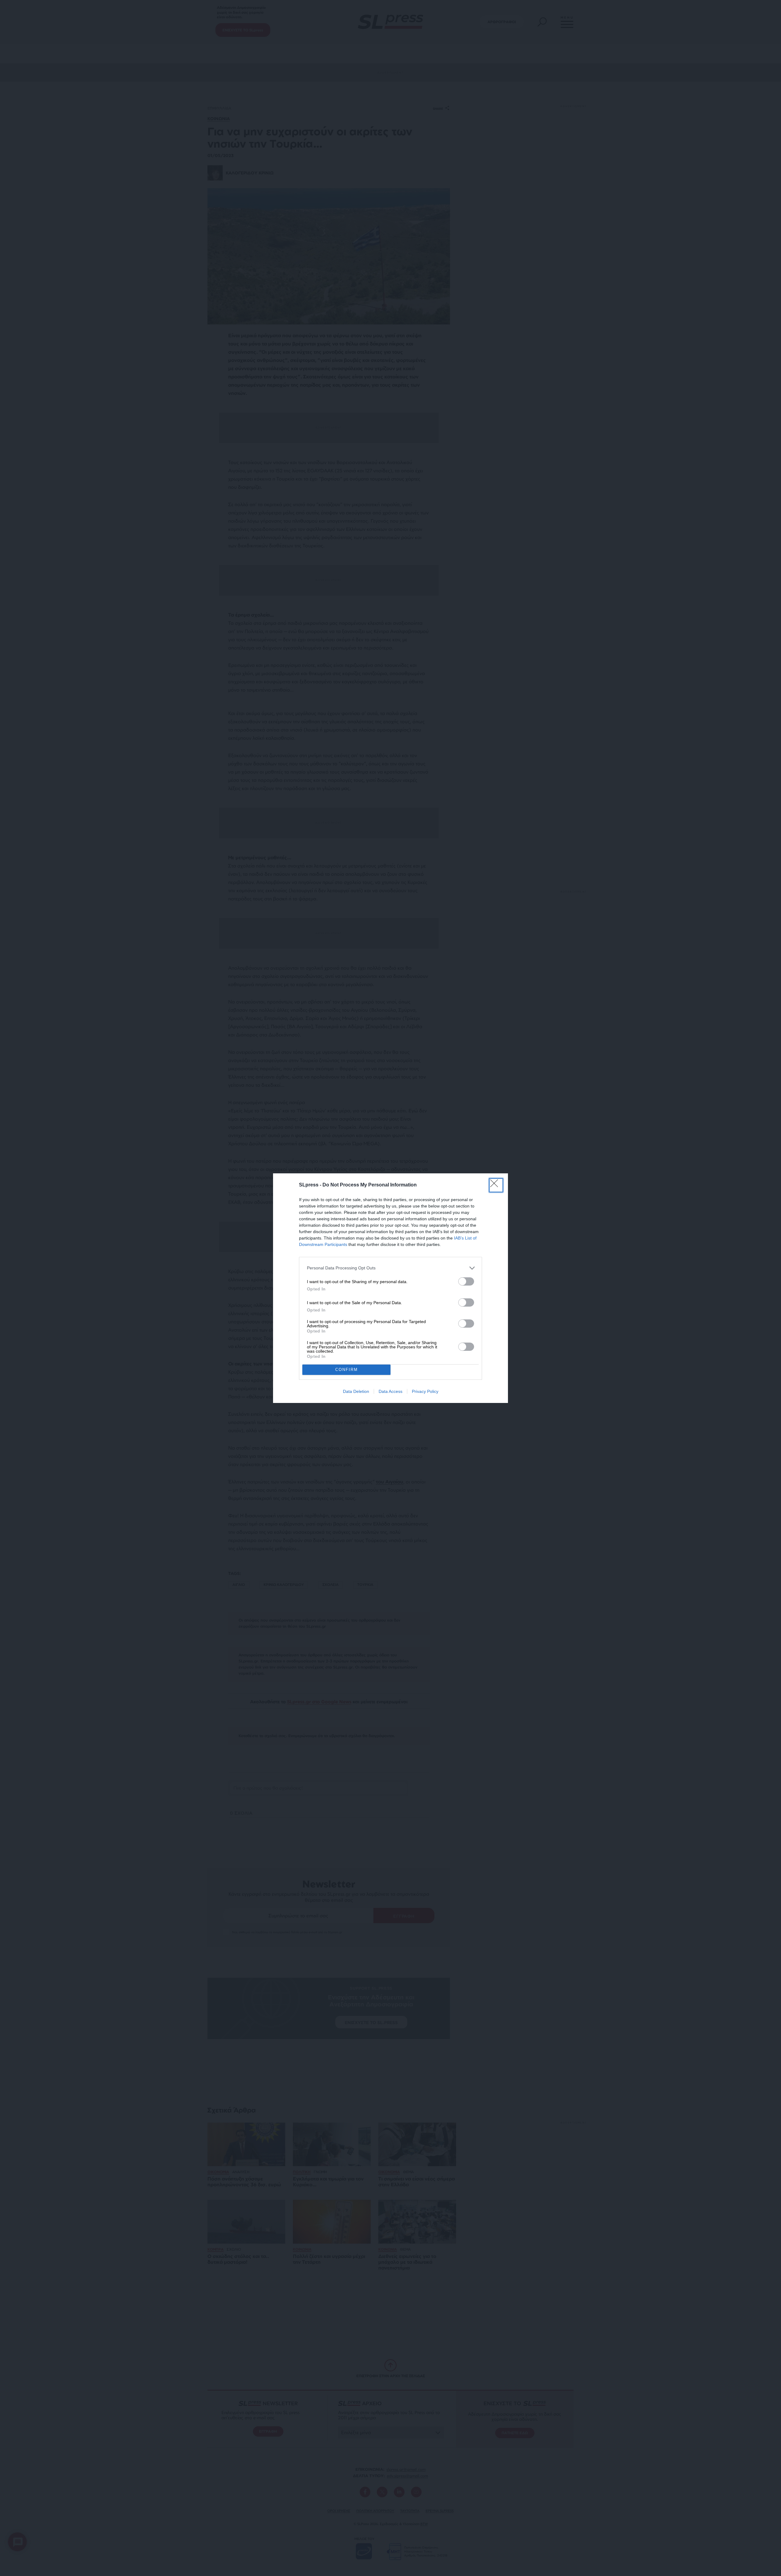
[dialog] (390, 1288)
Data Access (390, 1391)
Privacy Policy (425, 1391)
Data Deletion (356, 1391)
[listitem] (390, 1268)
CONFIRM (347, 1370)
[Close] (496, 1185)
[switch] (466, 1281)
